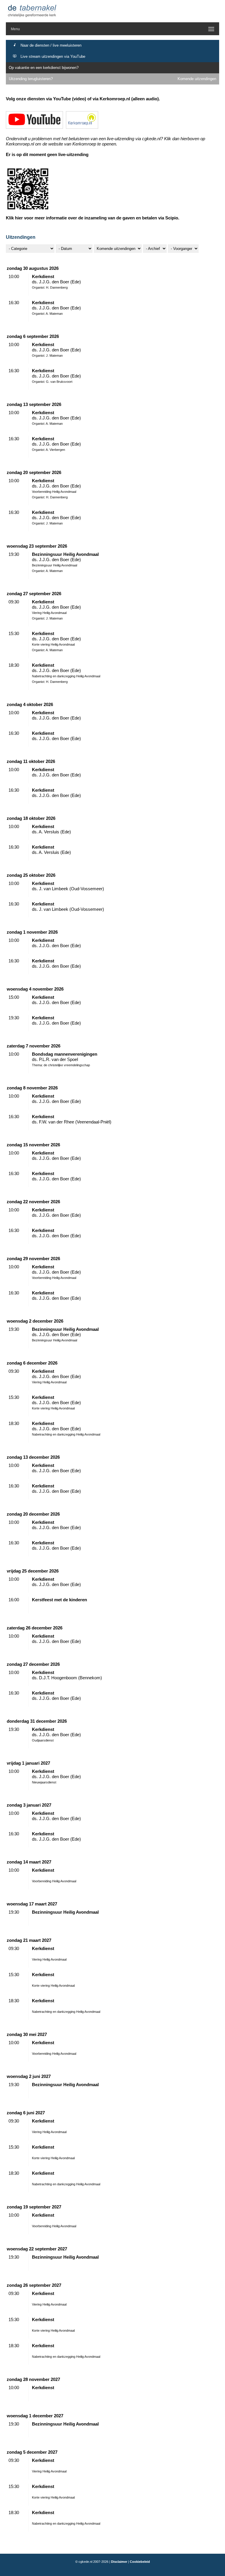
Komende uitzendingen (197, 79)
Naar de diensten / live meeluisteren (51, 45)
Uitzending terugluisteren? (31, 79)
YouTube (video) (70, 99)
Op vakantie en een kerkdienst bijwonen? (44, 68)
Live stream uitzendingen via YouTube (53, 56)
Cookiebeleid (140, 2562)
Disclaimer (119, 2562)
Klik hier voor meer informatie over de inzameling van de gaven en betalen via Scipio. (93, 218)
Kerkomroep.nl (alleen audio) (129, 99)
